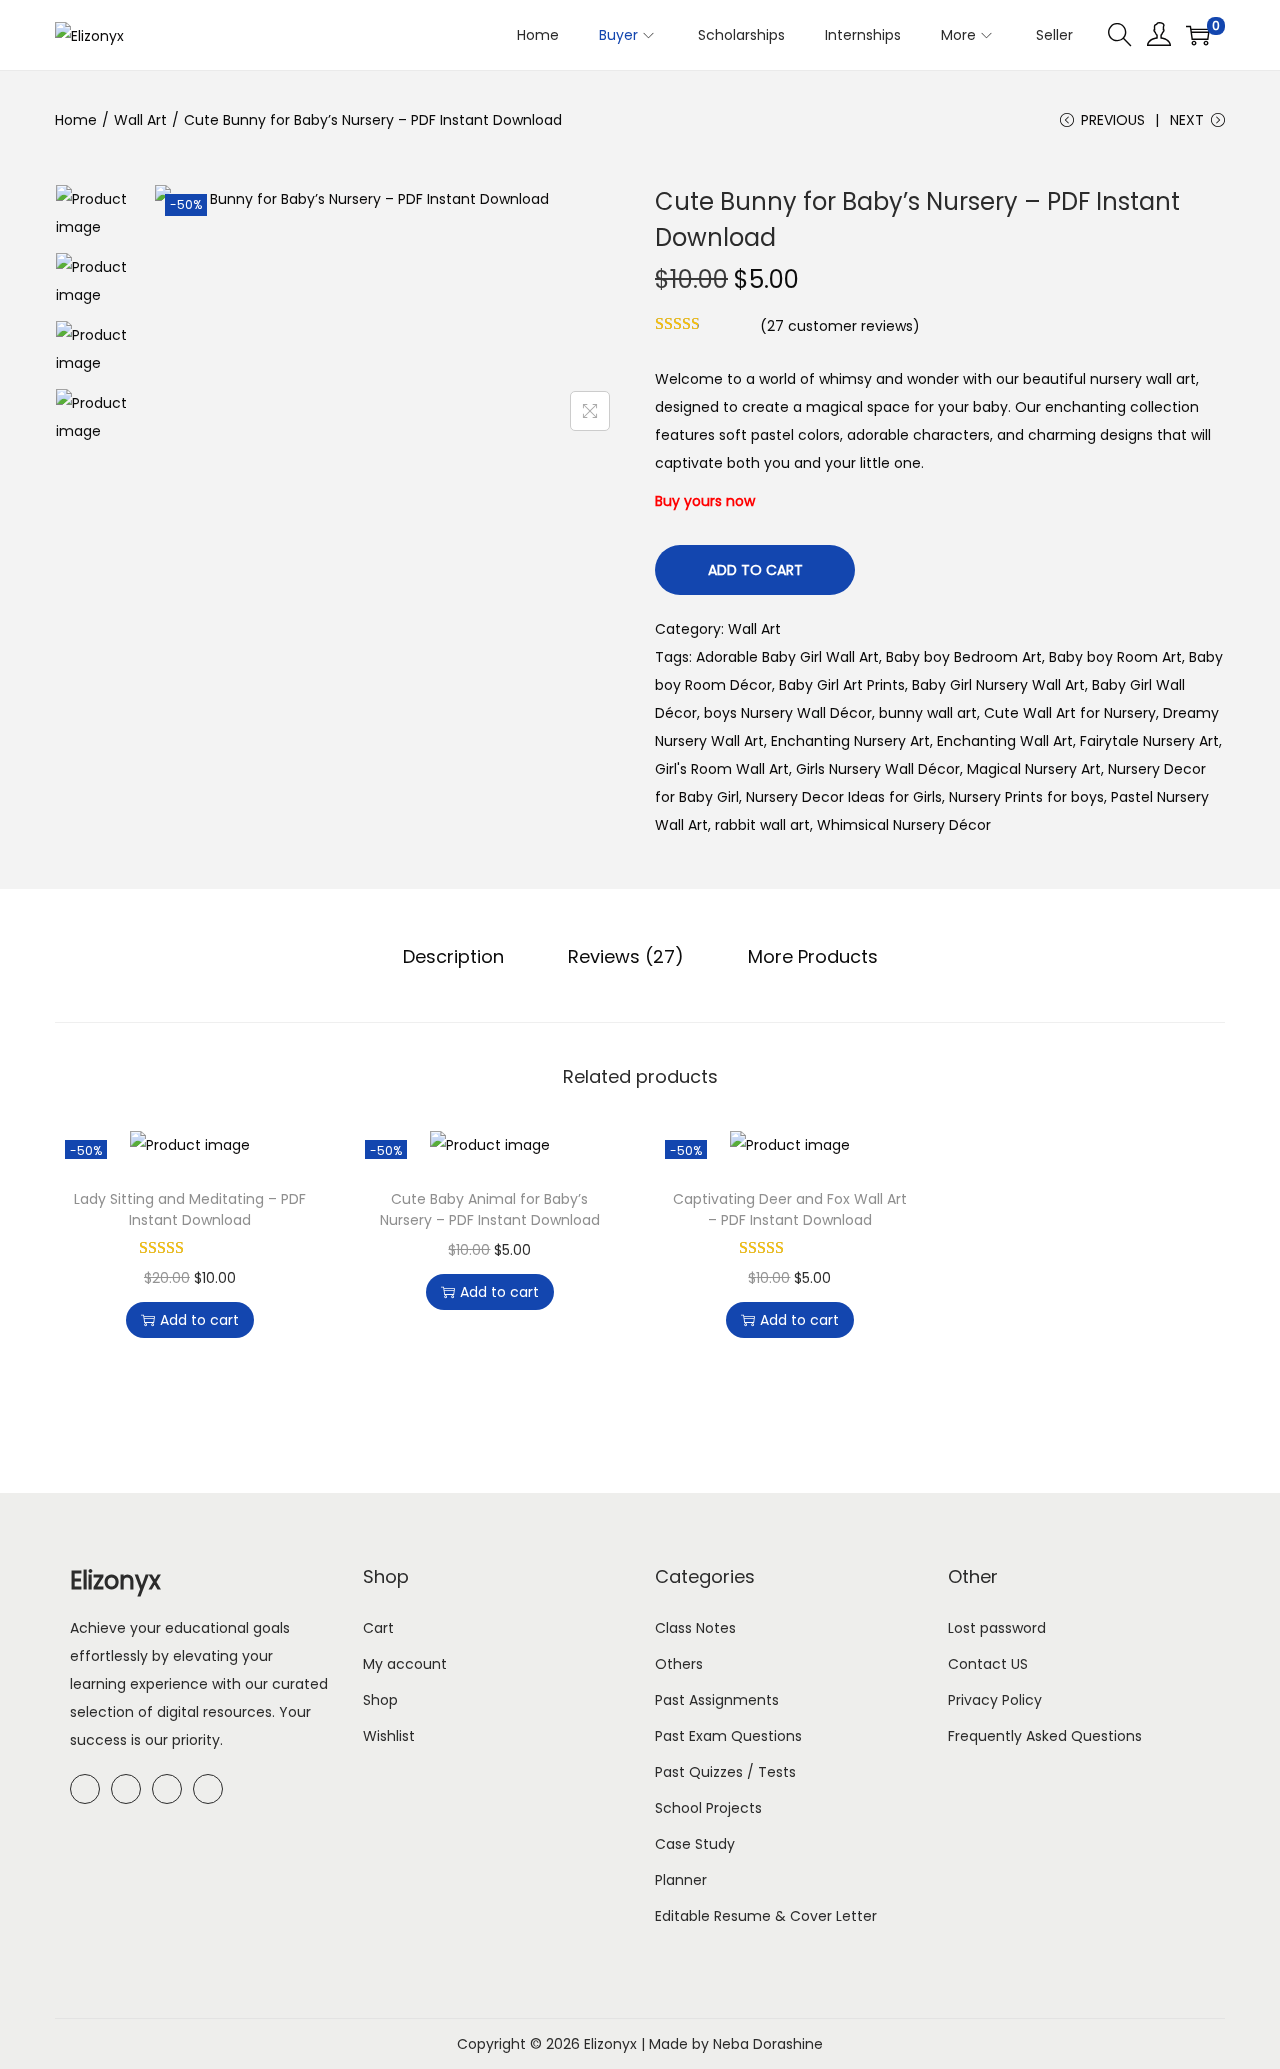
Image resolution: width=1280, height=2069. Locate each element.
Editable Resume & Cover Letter (766, 1916)
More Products (813, 956)
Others (679, 1664)
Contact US (988, 1664)
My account (405, 1664)
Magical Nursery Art (1034, 769)
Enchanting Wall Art (1005, 741)
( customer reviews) (840, 326)
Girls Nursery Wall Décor (878, 769)
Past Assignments (717, 1700)
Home (76, 120)
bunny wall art (928, 713)
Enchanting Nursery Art (850, 741)
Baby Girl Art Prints (842, 685)
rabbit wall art (762, 825)
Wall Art (140, 120)
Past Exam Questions (728, 1736)
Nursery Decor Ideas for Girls (844, 797)
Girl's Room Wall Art (722, 769)
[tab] (453, 957)
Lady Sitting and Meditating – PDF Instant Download (190, 1209)
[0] (1198, 35)
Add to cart (755, 570)
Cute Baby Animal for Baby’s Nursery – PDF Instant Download (490, 1209)
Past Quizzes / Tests (725, 1772)
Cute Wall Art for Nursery (1070, 713)
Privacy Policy (995, 1700)
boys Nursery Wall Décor (788, 713)
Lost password (997, 1628)
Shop (380, 1700)
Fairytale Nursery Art (1149, 741)
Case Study (695, 1844)
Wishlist (389, 1736)
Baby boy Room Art (1115, 657)
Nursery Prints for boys (1026, 797)
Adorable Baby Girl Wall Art (787, 657)
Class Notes (695, 1628)
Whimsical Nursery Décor (904, 825)
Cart (378, 1628)
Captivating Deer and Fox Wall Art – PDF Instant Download (790, 1209)
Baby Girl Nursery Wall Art (998, 685)
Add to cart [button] (199, 1320)
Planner (681, 1880)
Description (453, 956)
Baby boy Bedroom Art (964, 657)
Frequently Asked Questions (1045, 1736)
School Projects (708, 1808)
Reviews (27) (626, 956)
